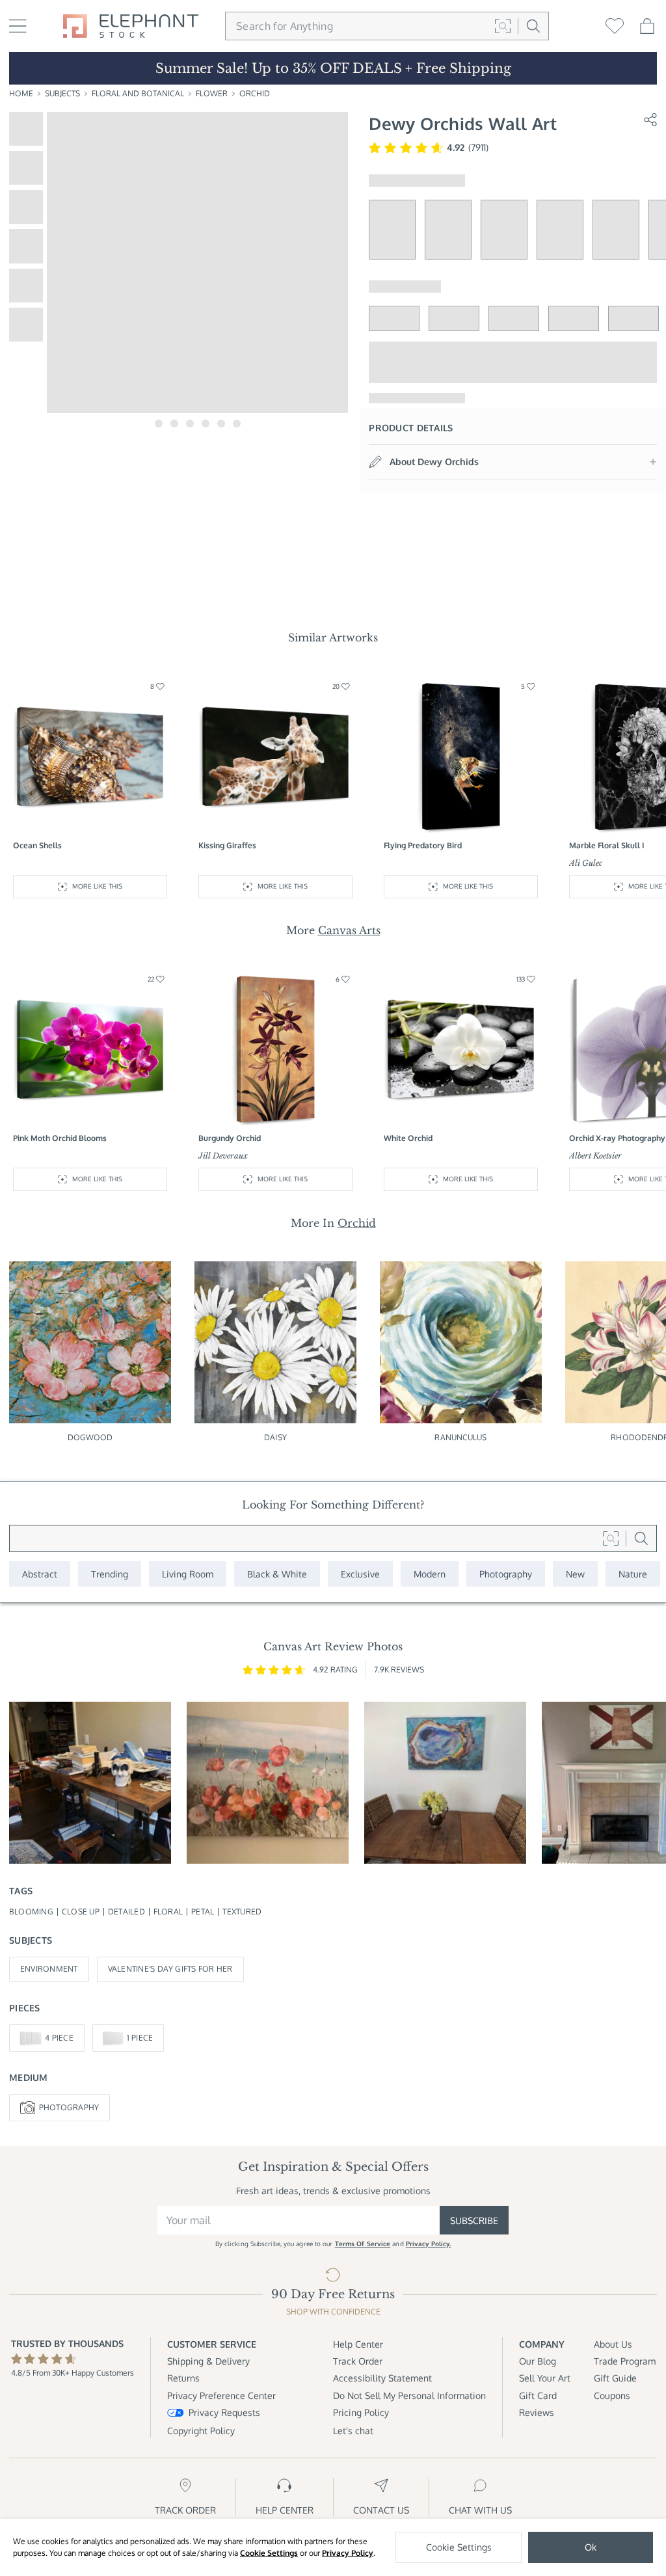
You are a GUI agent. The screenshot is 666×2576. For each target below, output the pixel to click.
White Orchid (408, 1138)
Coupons (612, 2395)
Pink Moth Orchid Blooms (60, 1138)
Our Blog (538, 2361)
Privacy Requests (224, 2412)
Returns (183, 2378)
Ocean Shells (37, 845)
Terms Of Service (363, 2244)
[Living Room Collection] (188, 1574)
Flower (212, 93)
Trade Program (625, 2361)
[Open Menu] (18, 26)
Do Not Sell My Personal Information (409, 2395)
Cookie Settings (269, 2553)
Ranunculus (460, 1437)
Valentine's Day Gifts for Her (170, 1969)
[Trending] (110, 1574)
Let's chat (353, 2431)
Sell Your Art (545, 2378)
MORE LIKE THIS (97, 886)
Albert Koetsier (595, 1156)
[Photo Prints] (575, 1574)
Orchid (255, 93)
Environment (49, 1969)
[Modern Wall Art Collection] (430, 1574)
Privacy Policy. (429, 2244)
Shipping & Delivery (208, 2361)
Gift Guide (615, 2378)
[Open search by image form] (503, 26)
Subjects (62, 93)
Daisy (275, 1437)
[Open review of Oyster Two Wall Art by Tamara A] (445, 1783)
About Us (613, 2344)
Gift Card (538, 2395)
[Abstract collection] (40, 1574)
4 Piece (59, 2038)
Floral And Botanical (138, 93)
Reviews (537, 2412)
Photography (69, 2107)
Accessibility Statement (382, 2378)
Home (21, 93)
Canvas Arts (349, 930)
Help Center (358, 2344)
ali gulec (586, 863)
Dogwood (90, 1437)
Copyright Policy (201, 2431)
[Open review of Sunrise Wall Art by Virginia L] (268, 1783)
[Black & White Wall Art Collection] (277, 1574)
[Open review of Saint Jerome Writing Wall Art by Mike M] (90, 1783)
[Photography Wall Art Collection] (506, 1574)
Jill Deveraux (223, 1156)
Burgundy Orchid (230, 1138)
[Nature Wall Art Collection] (633, 1574)
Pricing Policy (361, 2412)
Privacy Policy (348, 2553)
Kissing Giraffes (227, 845)
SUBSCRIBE (474, 2220)
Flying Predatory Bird (423, 845)
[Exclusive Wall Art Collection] (360, 1574)
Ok (591, 2547)
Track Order (358, 2361)
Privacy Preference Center (221, 2395)
